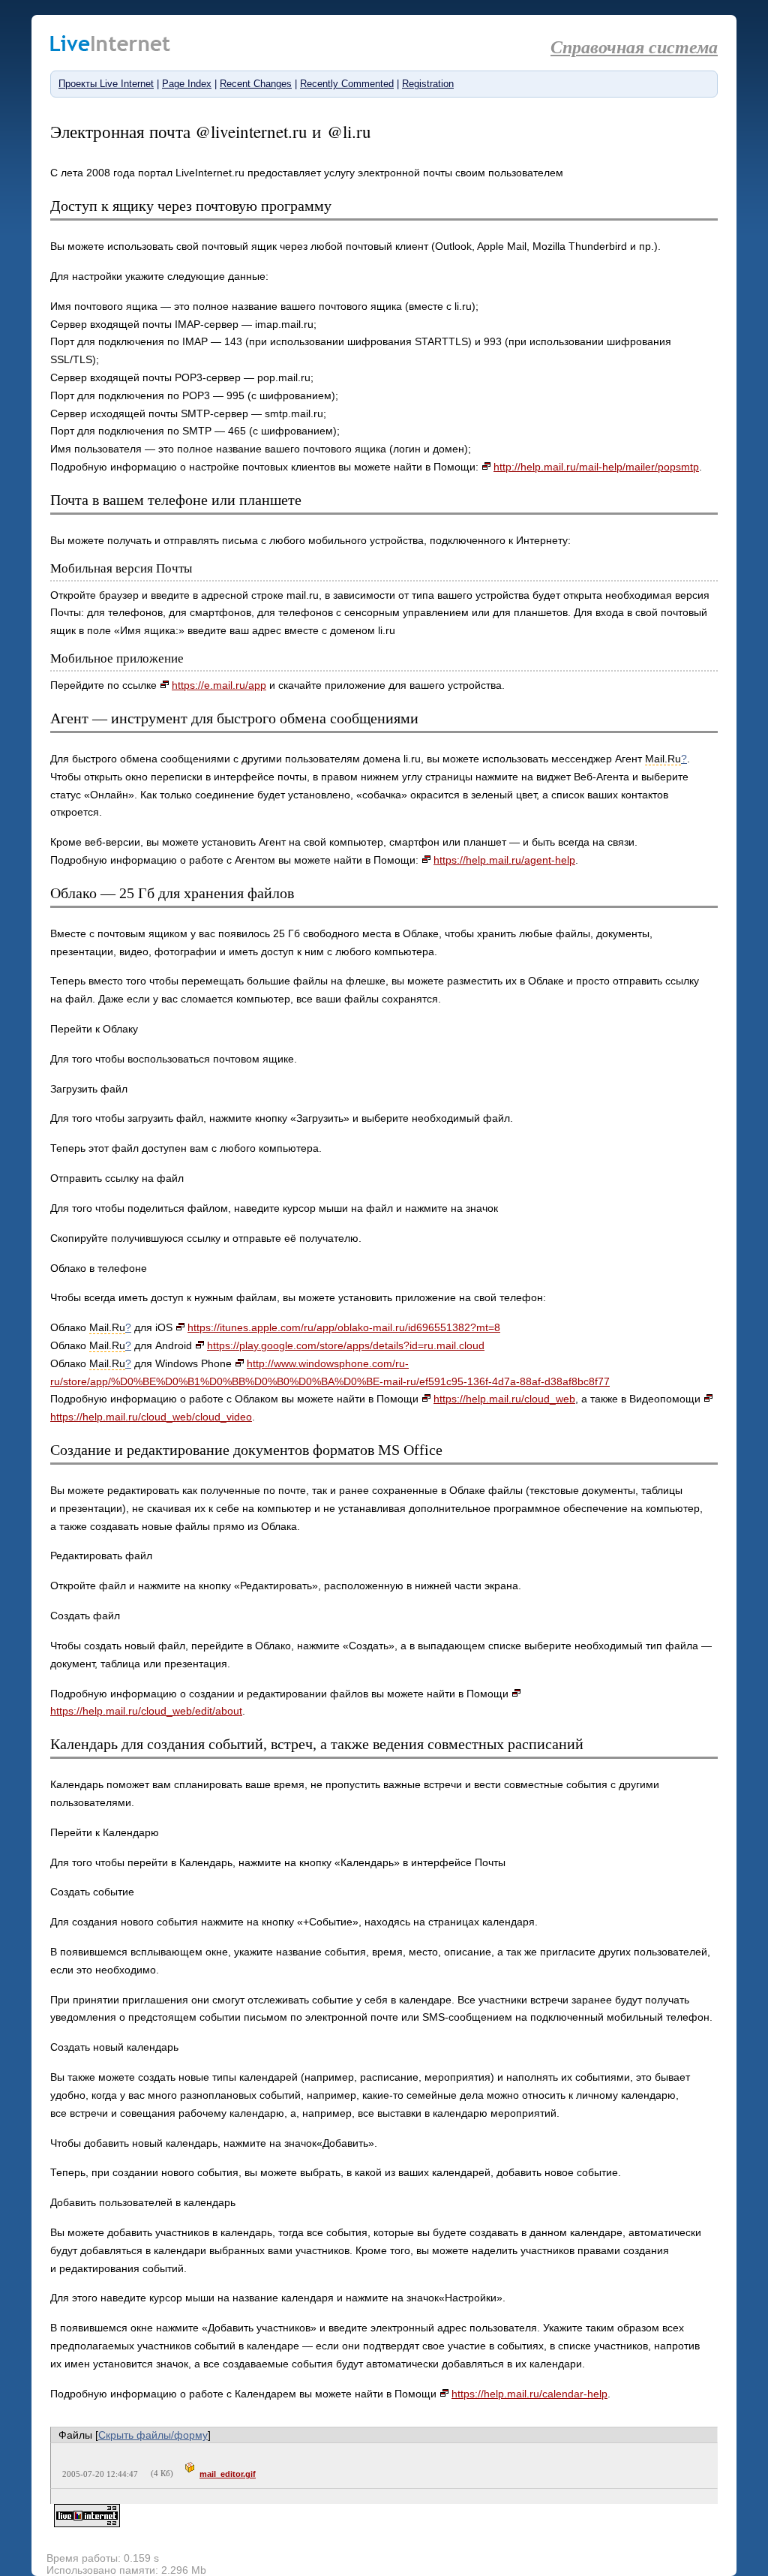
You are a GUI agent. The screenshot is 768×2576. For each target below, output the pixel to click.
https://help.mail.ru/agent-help (504, 860)
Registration (428, 84)
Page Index (187, 84)
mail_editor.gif (228, 2474)
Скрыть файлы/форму (153, 2435)
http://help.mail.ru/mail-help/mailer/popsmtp (596, 467)
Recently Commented (347, 84)
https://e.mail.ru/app (219, 685)
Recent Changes (256, 84)
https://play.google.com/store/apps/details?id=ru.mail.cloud (346, 1345)
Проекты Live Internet (106, 84)
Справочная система (634, 47)
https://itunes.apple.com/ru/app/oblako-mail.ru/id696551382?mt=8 (344, 1327)
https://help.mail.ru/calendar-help (529, 2394)
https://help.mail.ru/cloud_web (504, 1399)
